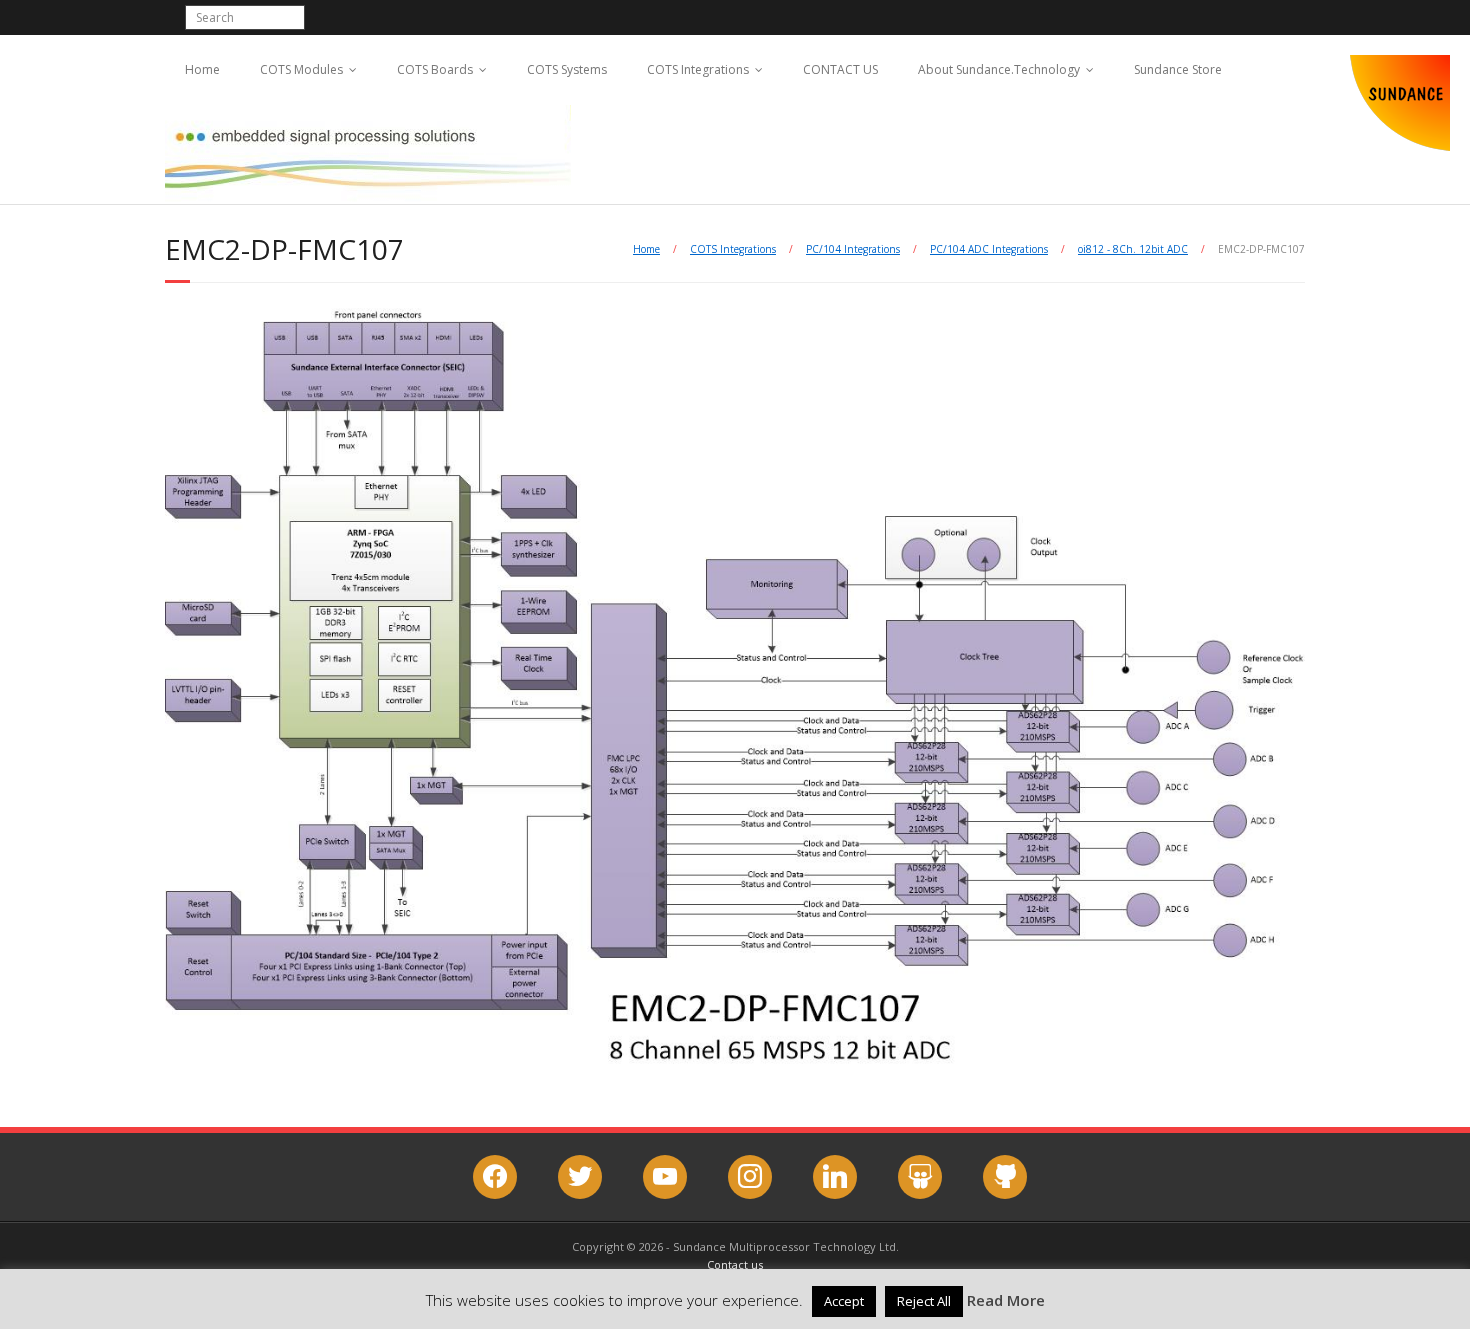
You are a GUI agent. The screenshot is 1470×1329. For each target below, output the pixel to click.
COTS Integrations (698, 69)
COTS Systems (567, 69)
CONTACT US (840, 69)
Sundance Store (1178, 69)
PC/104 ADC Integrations (989, 249)
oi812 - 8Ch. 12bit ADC (1133, 249)
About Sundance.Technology (999, 69)
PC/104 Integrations (853, 249)
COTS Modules (301, 69)
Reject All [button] (924, 1301)
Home (202, 69)
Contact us (735, 1264)
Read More (1006, 1300)
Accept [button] (844, 1301)
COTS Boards (435, 69)
